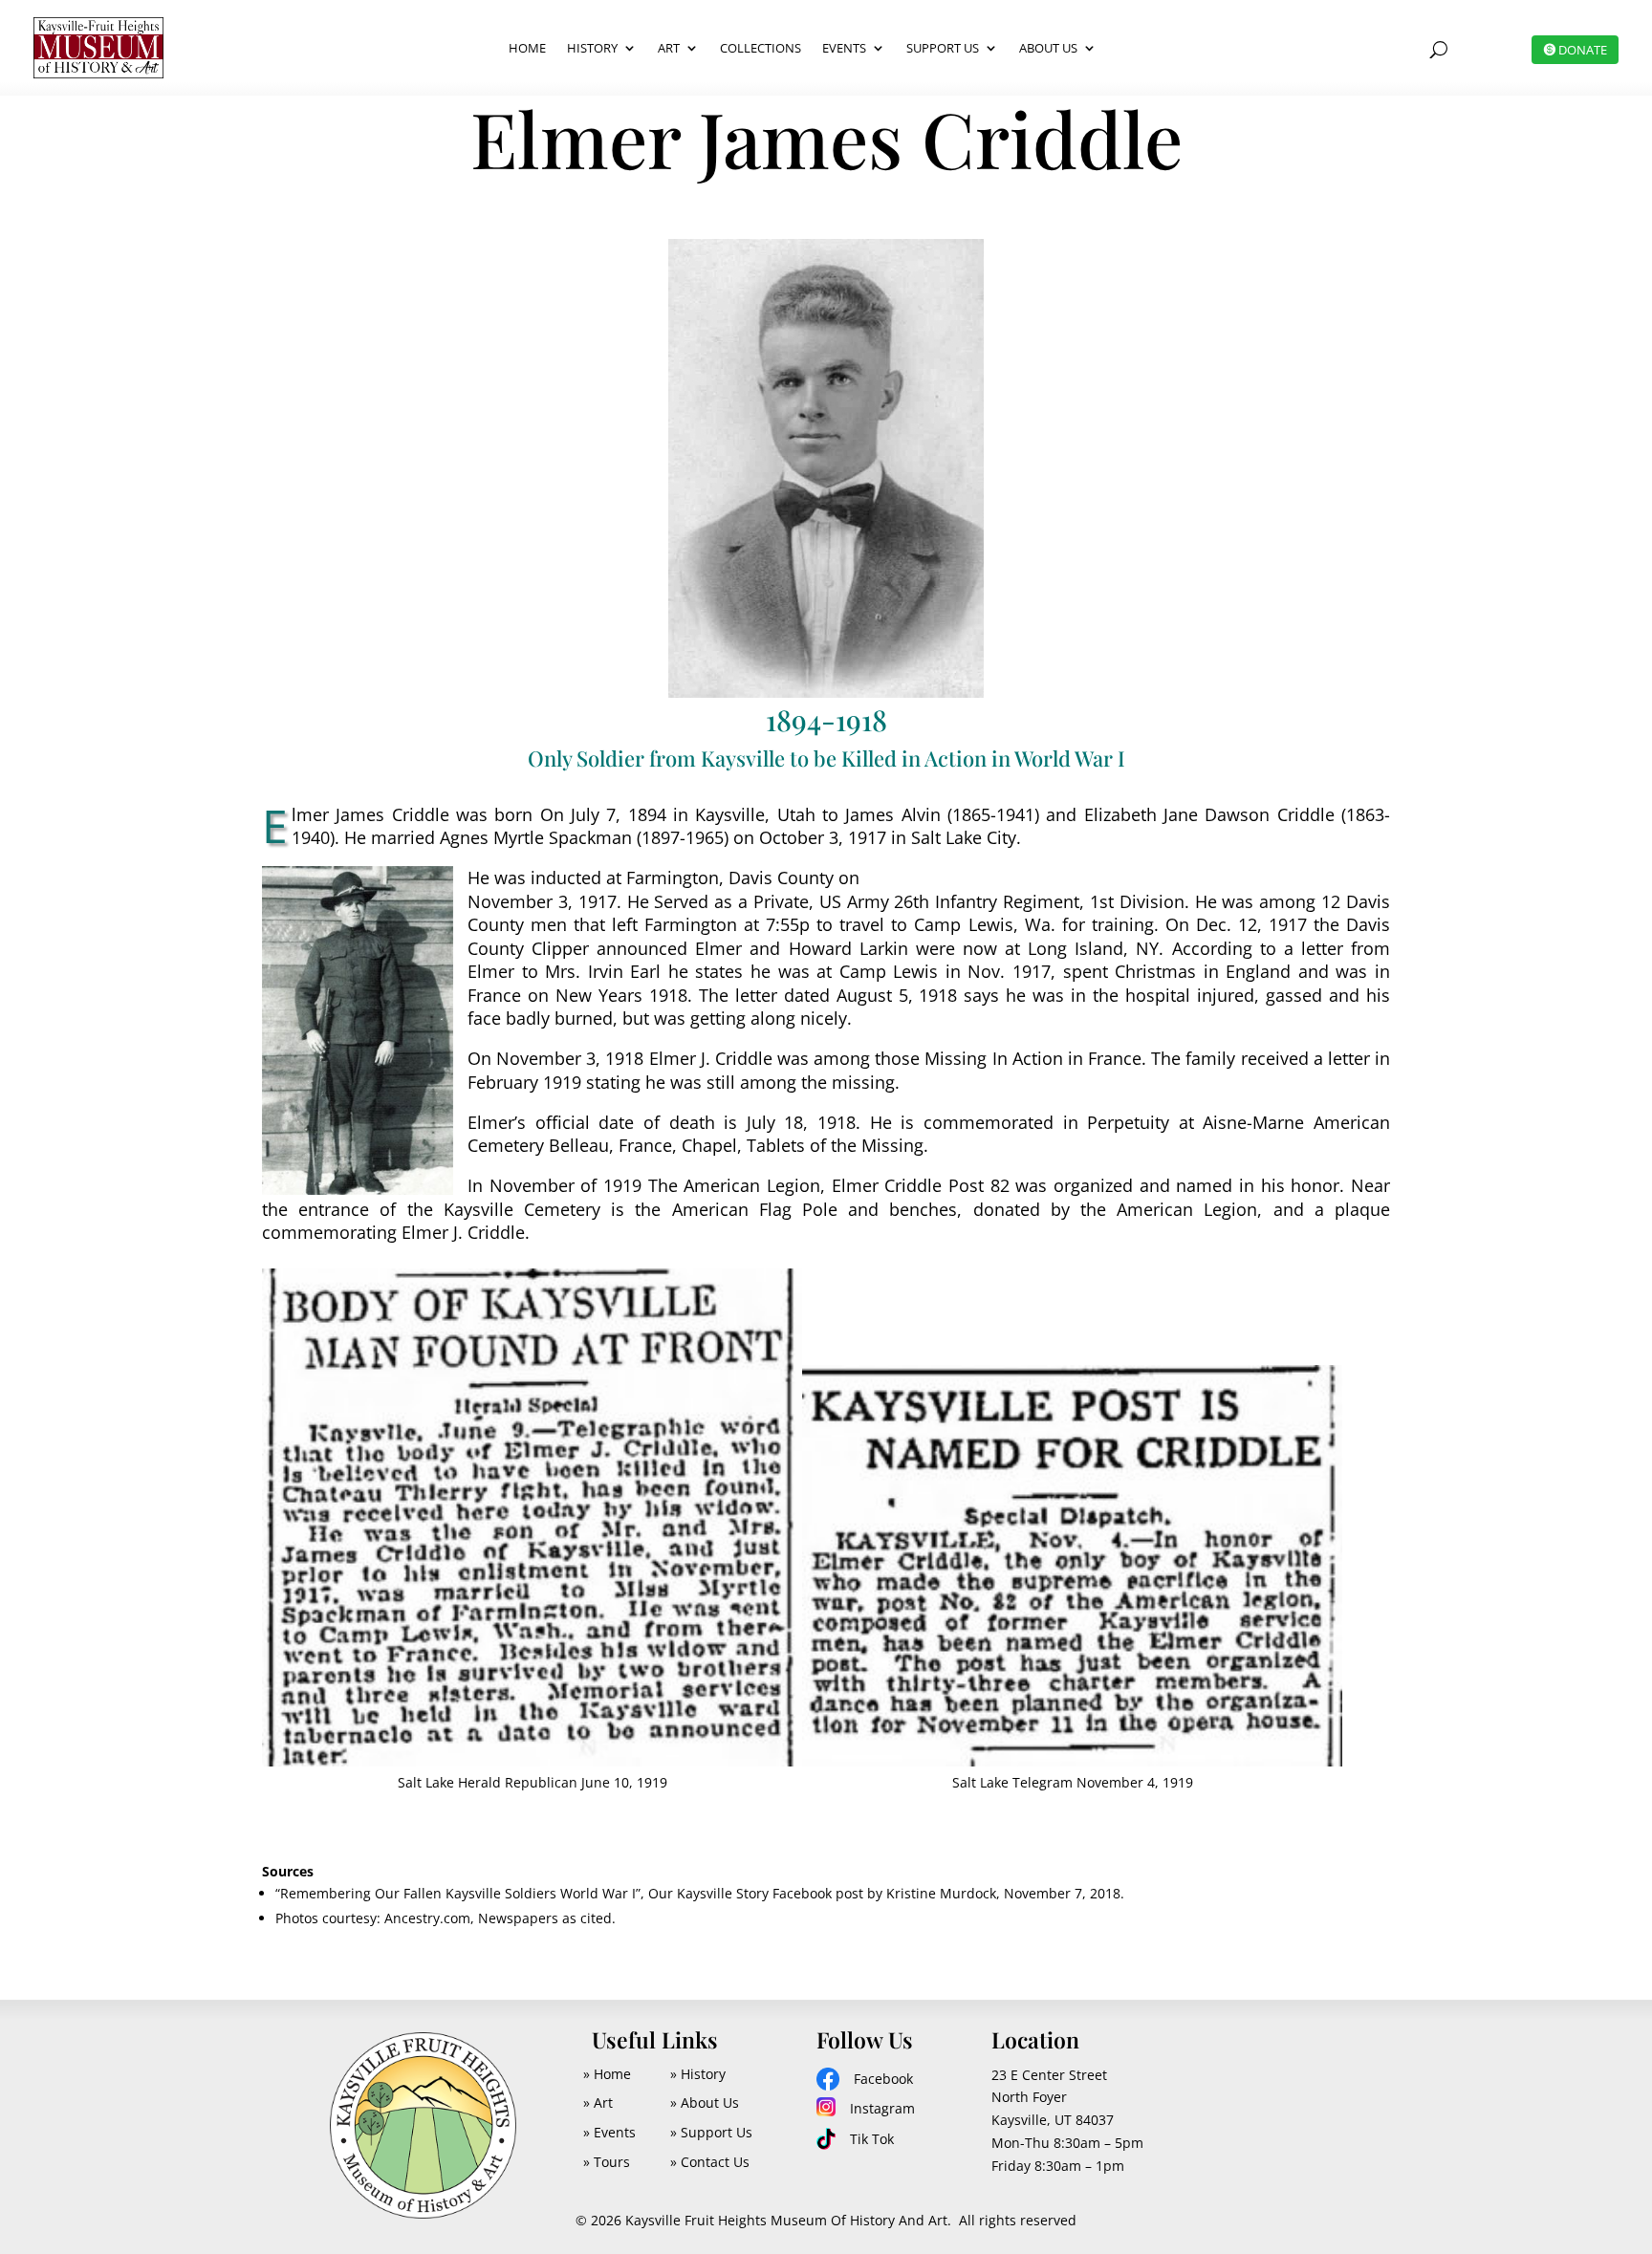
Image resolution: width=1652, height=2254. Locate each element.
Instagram (882, 2108)
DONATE (1583, 50)
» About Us (705, 2102)
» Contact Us (710, 2162)
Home (527, 48)
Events (844, 48)
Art (669, 48)
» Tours (607, 2162)
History (592, 48)
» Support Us (711, 2132)
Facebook (883, 2079)
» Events (609, 2132)
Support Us (943, 48)
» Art (598, 2102)
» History (698, 2074)
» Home (607, 2074)
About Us (1048, 48)
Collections (761, 48)
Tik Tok (872, 2139)
